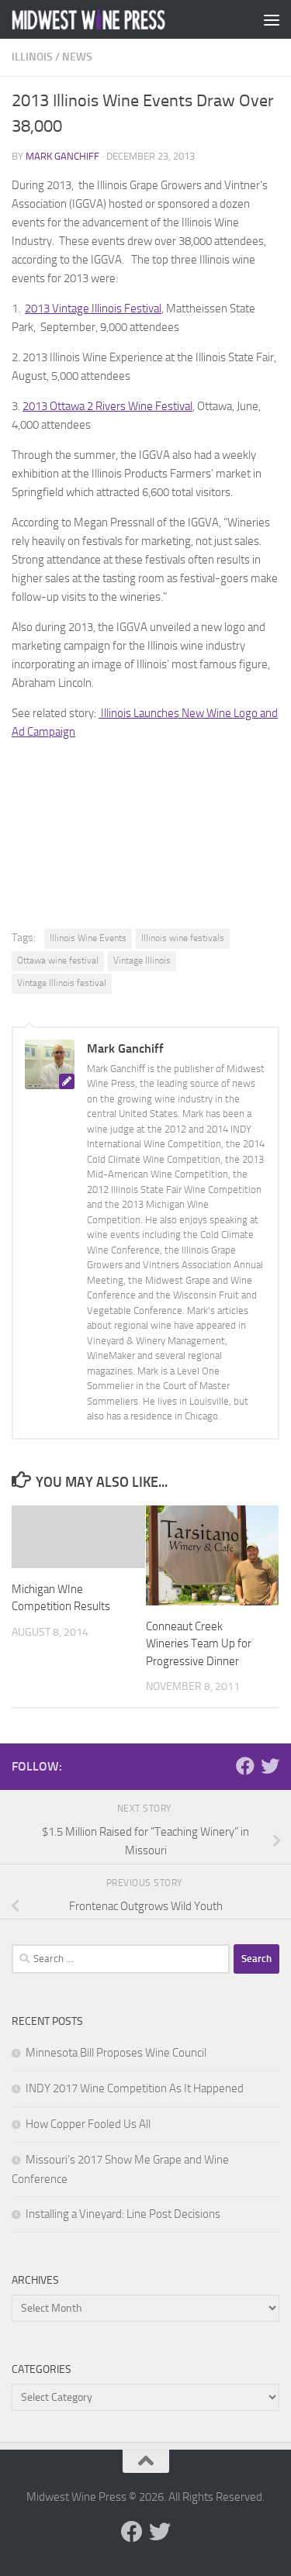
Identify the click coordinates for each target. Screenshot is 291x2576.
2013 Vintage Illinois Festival (93, 309)
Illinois (32, 57)
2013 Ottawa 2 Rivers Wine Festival (107, 406)
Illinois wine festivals (183, 938)
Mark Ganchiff (62, 156)
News (77, 57)
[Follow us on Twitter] (270, 1766)
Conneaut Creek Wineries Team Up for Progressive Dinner (199, 1644)
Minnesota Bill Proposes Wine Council (116, 2053)
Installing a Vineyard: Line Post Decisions (123, 2214)
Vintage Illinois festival (62, 983)
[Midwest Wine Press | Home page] (115, 20)
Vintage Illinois (142, 960)
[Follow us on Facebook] (245, 1766)
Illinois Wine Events (88, 938)
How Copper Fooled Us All (88, 2124)
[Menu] (272, 19)
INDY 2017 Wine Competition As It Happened (135, 2088)
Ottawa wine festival (58, 960)
